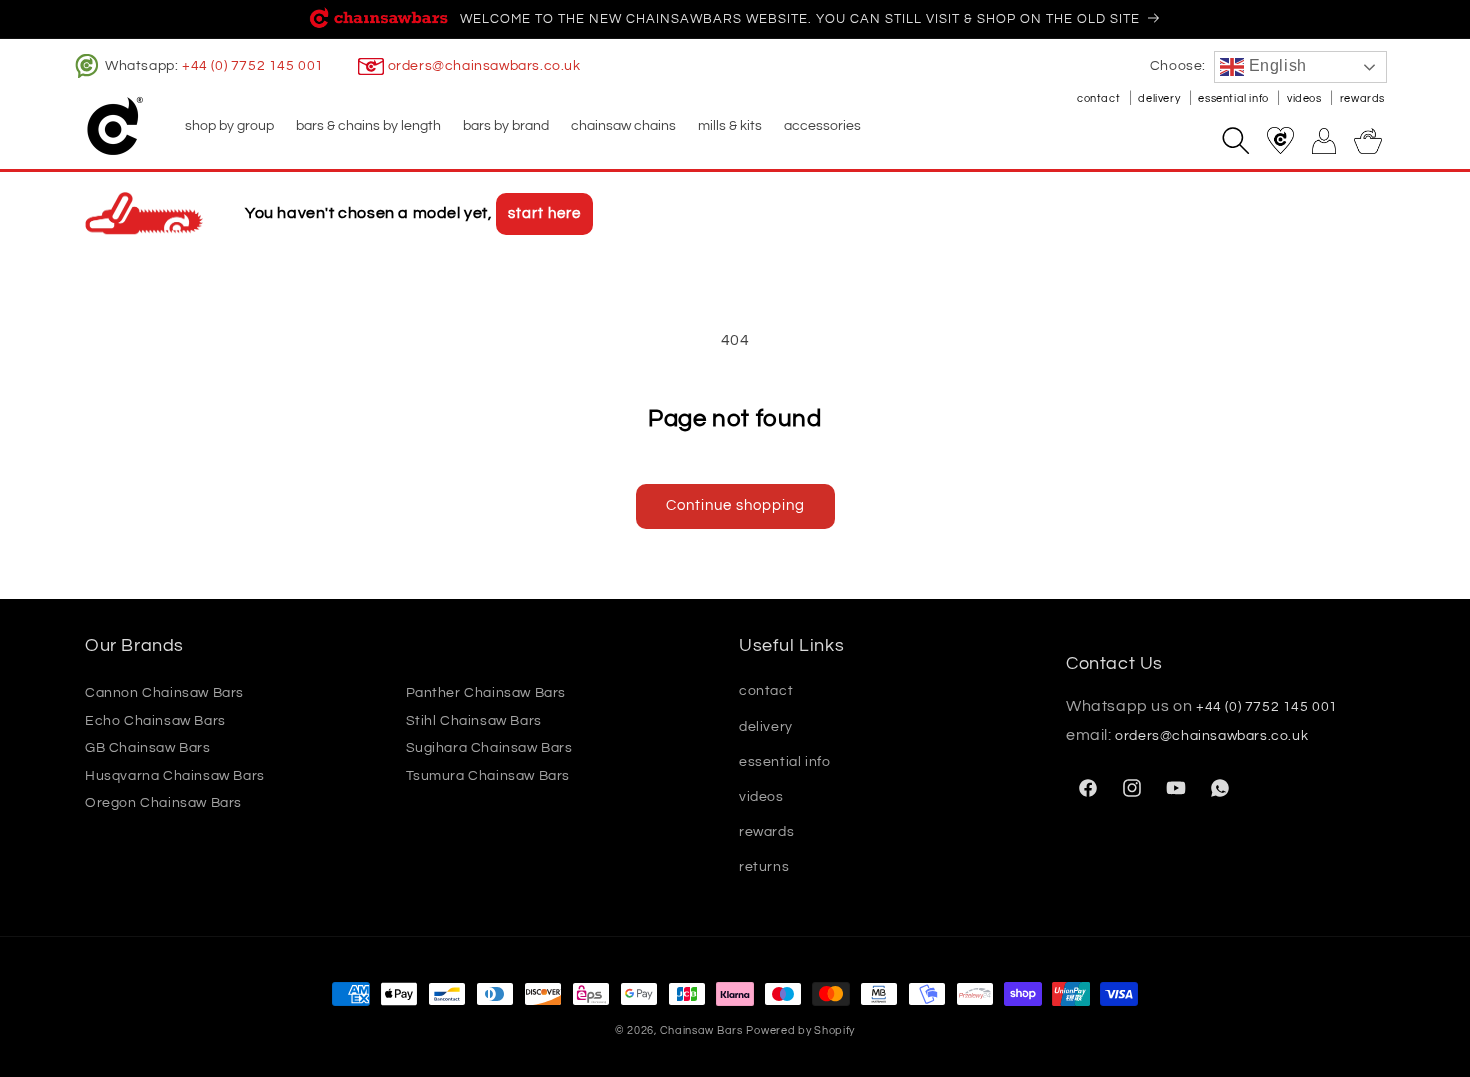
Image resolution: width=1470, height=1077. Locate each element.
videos (1305, 98)
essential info (1234, 98)
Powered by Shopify (800, 1030)
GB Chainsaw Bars (148, 748)
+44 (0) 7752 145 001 (253, 66)
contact (1100, 98)
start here (544, 213)
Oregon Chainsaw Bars (163, 803)
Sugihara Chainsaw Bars (489, 748)
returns (764, 867)
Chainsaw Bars (701, 1030)
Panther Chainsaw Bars (486, 693)
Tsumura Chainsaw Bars (488, 776)
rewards (1362, 98)
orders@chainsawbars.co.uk (484, 66)
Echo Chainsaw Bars (155, 721)
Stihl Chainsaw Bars (474, 721)
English (1275, 65)
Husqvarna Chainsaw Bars (175, 776)
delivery (1160, 98)
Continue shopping (735, 505)
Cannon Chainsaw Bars (164, 693)
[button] (228, 126)
